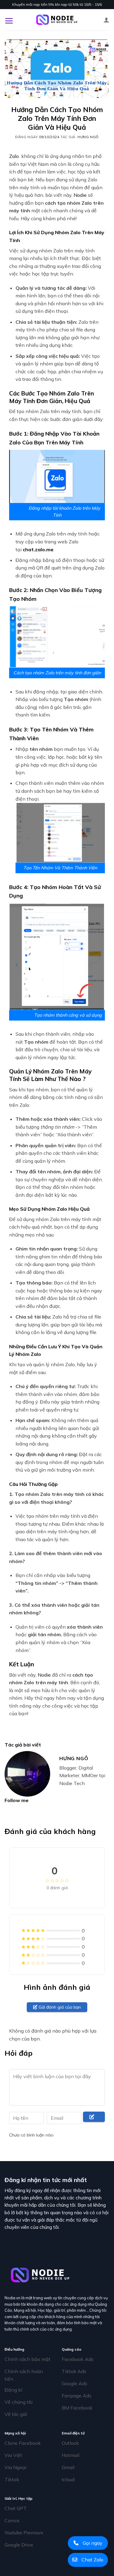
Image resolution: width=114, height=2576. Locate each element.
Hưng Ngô (88, 137)
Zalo (14, 156)
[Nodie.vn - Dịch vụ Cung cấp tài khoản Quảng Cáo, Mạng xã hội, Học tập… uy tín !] (57, 20)
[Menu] (9, 20)
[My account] (106, 20)
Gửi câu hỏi (93, 2121)
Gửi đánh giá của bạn (59, 2007)
